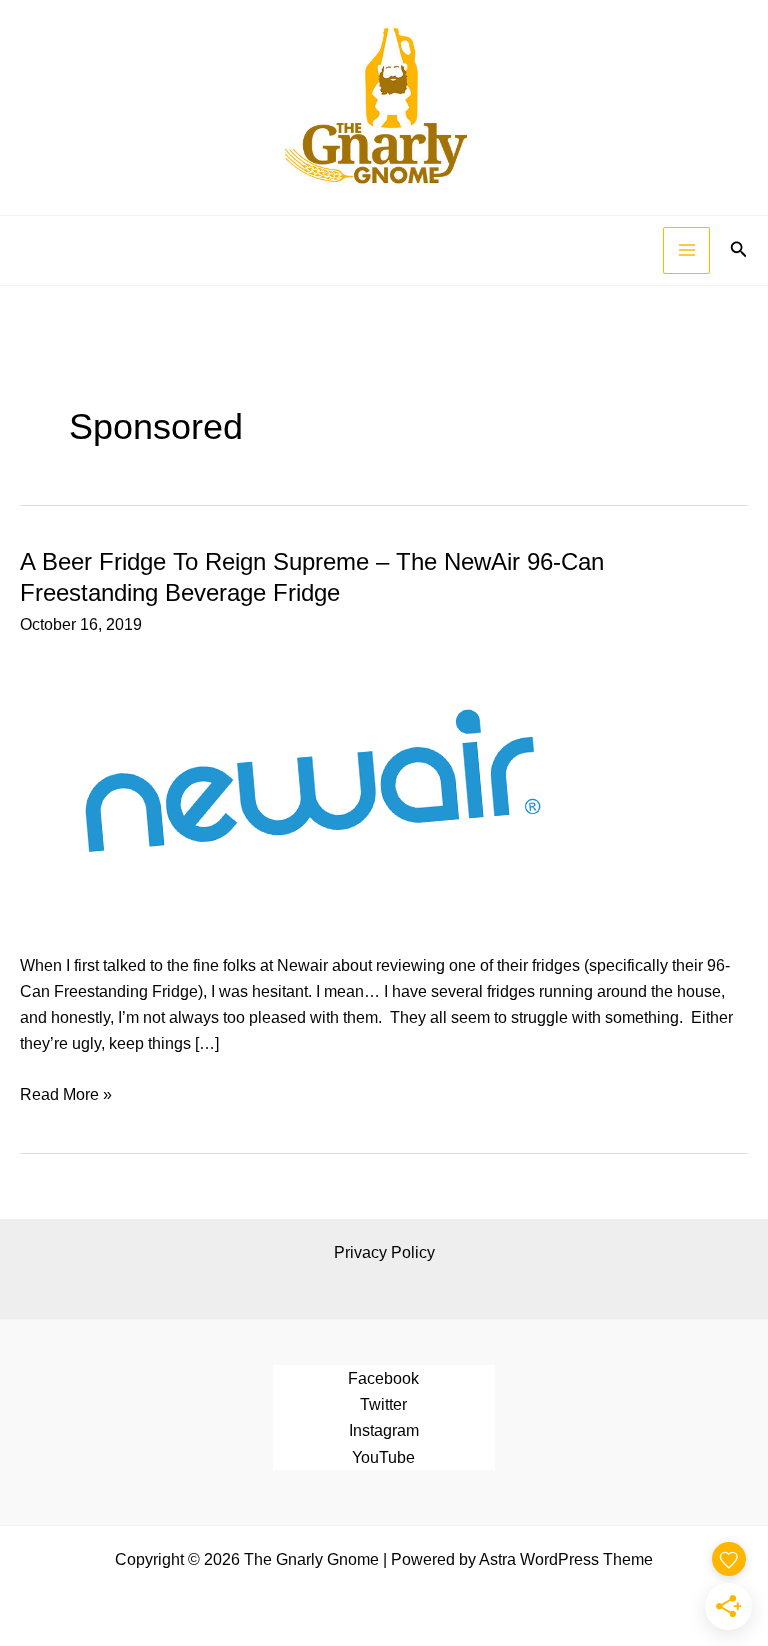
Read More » (66, 1095)
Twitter (383, 1404)
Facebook (383, 1378)
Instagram (384, 1430)
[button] (739, 250)
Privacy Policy (384, 1252)
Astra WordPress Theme (566, 1559)
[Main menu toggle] (686, 250)
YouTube (383, 1457)
